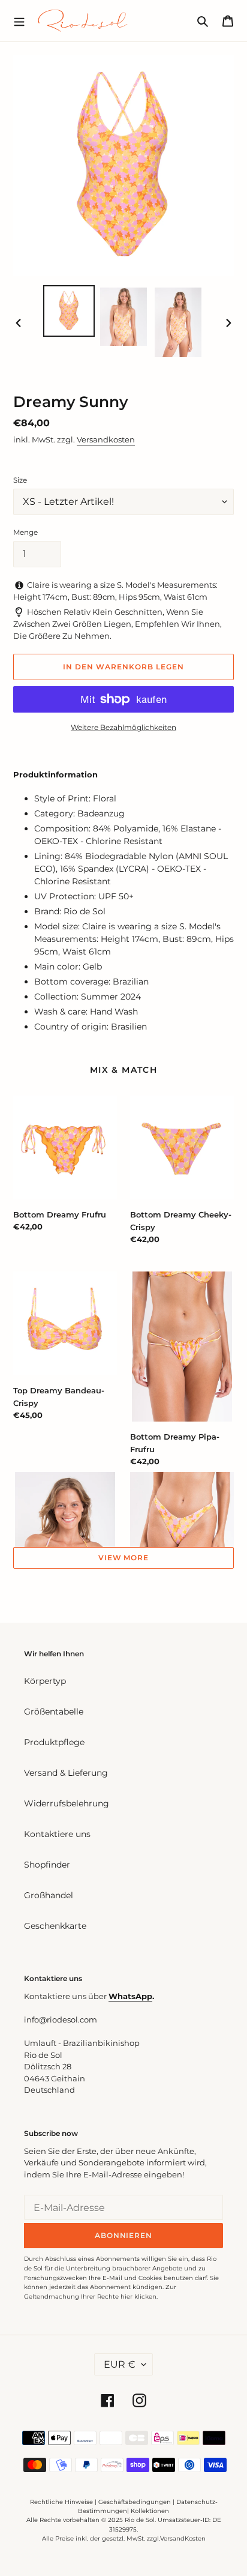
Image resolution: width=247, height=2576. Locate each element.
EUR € (120, 2364)
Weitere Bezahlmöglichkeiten (123, 727)
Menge (25, 532)
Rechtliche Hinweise (61, 2502)
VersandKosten (183, 2538)
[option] (69, 311)
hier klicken (138, 2297)
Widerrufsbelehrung (67, 1803)
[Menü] (19, 20)
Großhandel (49, 1895)
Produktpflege (54, 1742)
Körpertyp (45, 1681)
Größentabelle (54, 1712)
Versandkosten (106, 439)
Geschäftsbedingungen (135, 2502)
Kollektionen (150, 2511)
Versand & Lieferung (66, 1773)
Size (20, 480)
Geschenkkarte (55, 1926)
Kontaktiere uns (57, 1834)
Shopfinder (47, 1865)
